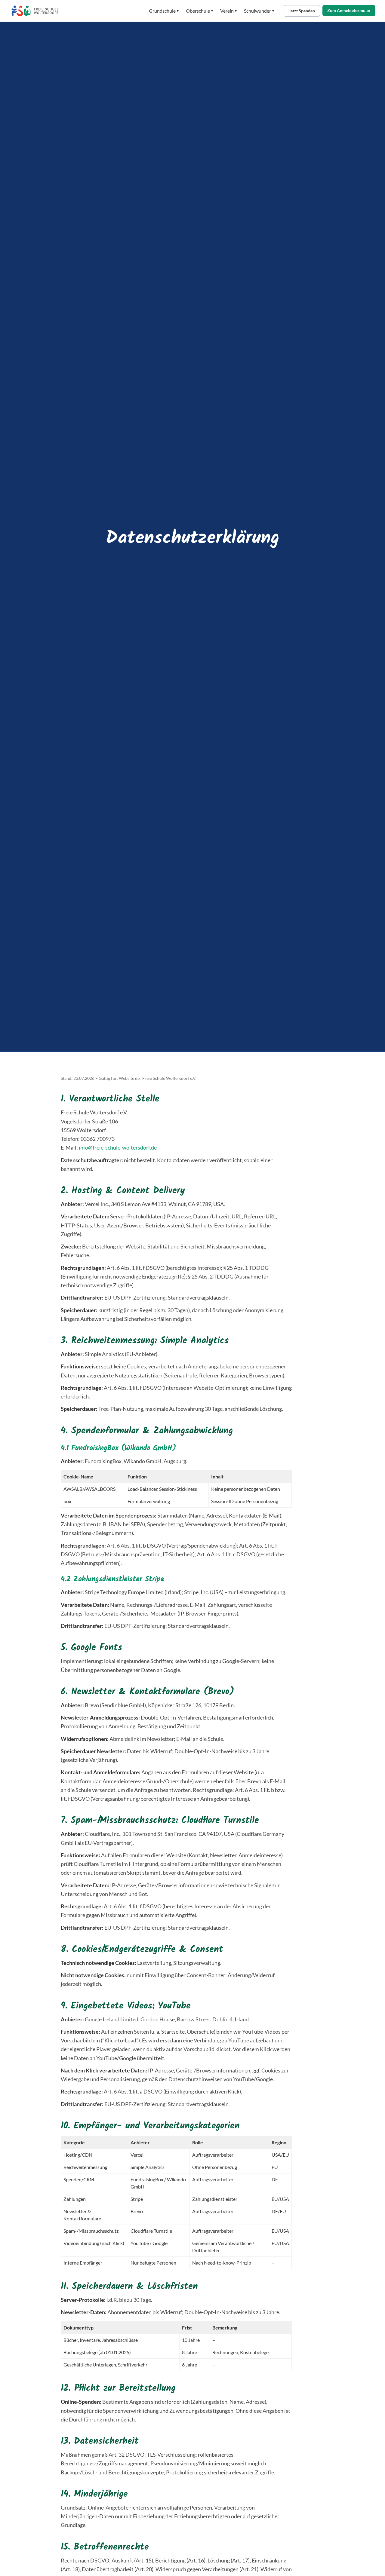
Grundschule (164, 11)
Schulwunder (259, 11)
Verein (228, 11)
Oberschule (199, 11)
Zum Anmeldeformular (349, 10)
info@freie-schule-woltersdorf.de (118, 1147)
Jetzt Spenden (302, 11)
